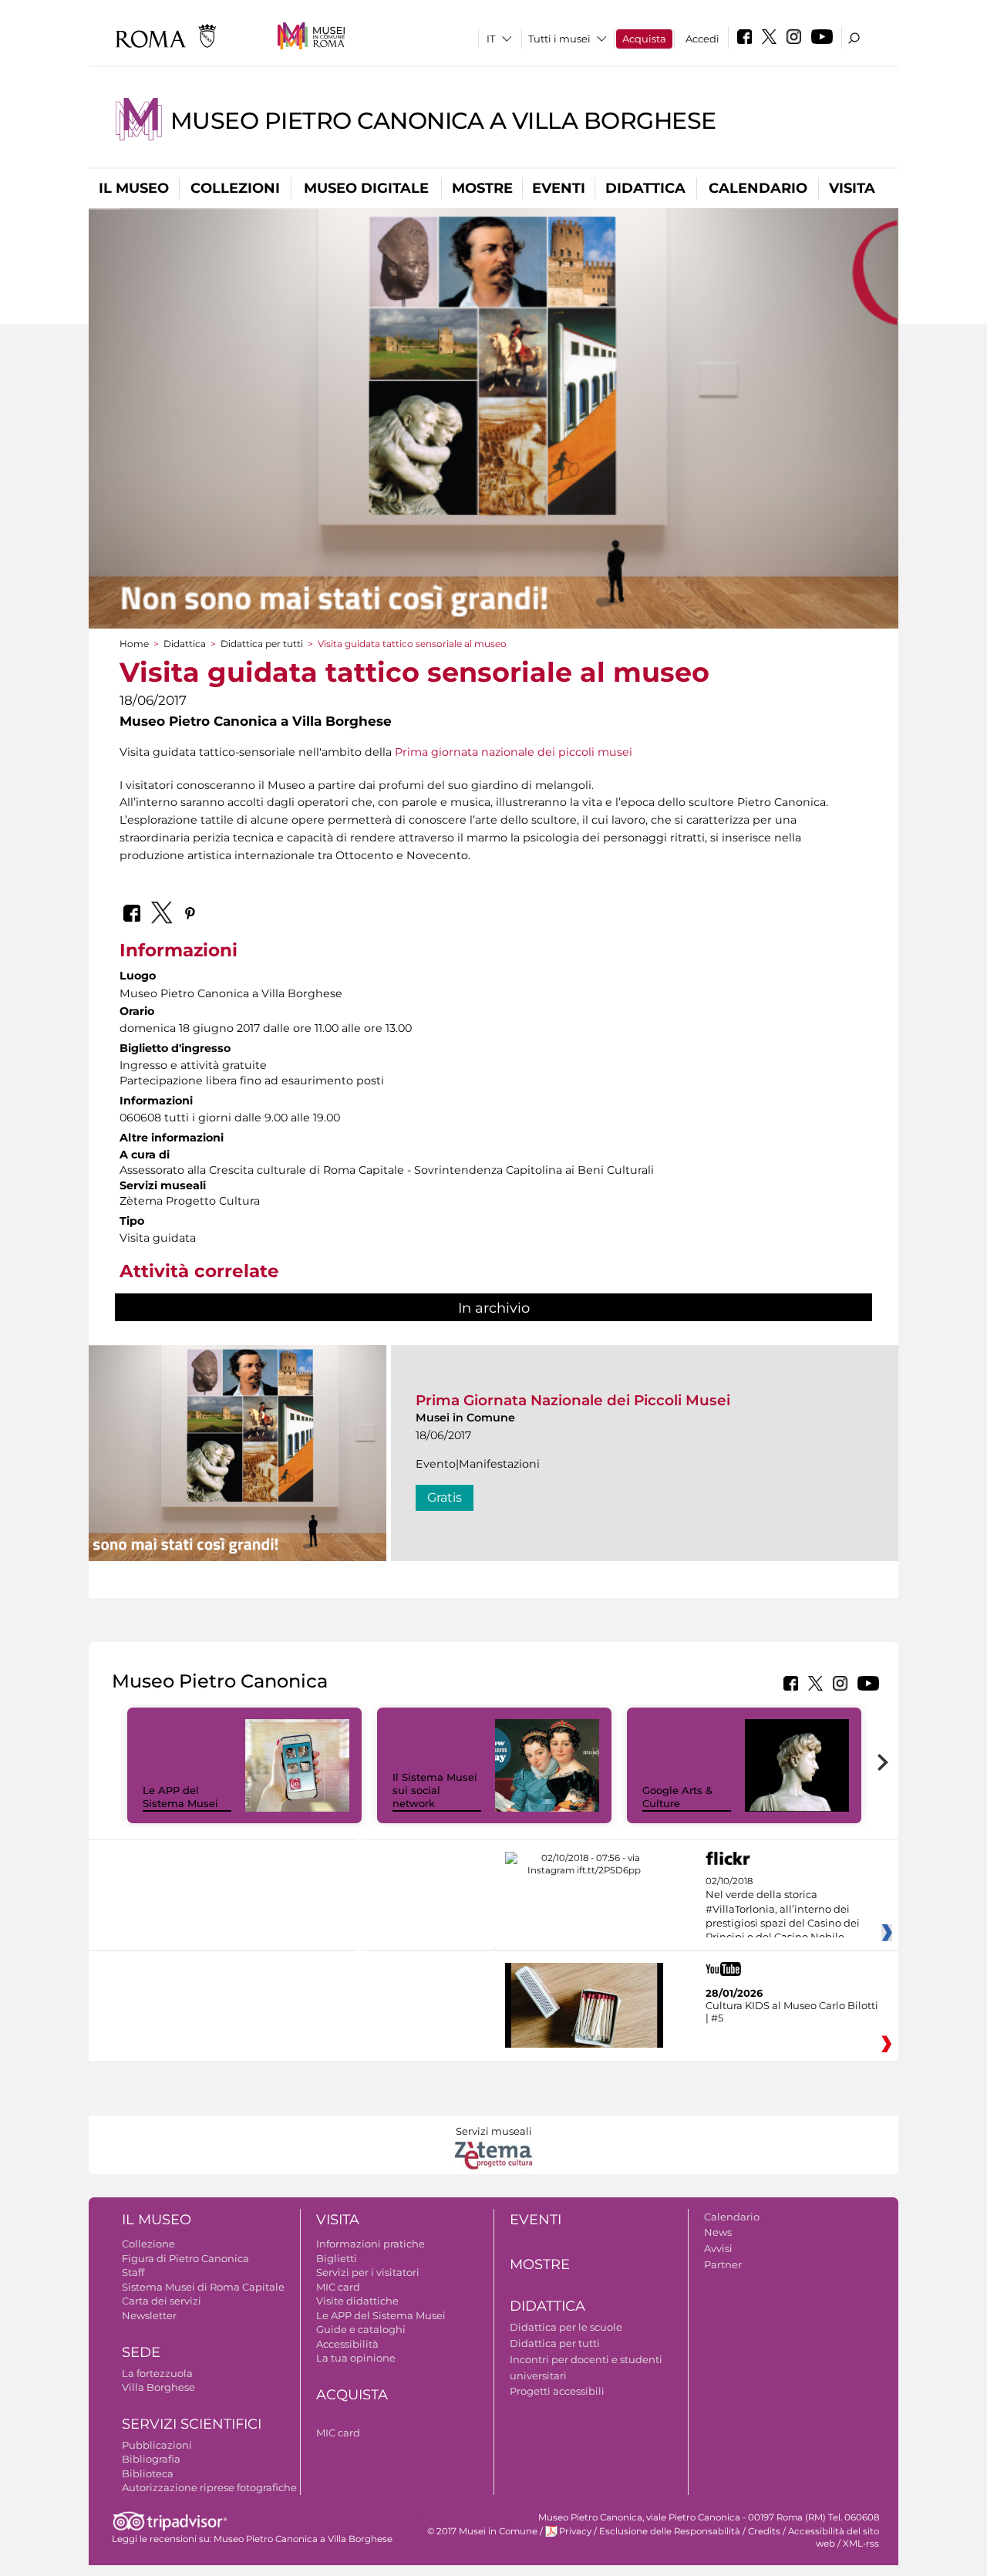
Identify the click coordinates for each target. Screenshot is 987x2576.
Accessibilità (347, 2344)
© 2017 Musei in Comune (482, 2531)
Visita (852, 188)
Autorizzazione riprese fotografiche (209, 2487)
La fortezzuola (157, 2373)
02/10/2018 (783, 1910)
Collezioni (235, 188)
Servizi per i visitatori (368, 2272)
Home (134, 644)
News (718, 2232)
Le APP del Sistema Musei (180, 1797)
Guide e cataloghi (361, 2329)
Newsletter (149, 2315)
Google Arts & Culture (677, 1797)
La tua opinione (356, 2358)
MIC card (338, 2287)
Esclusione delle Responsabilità (670, 2531)
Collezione (148, 2244)
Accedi (702, 39)
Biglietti (337, 2258)
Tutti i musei (559, 39)
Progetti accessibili (557, 2391)
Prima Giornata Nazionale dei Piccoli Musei (573, 1400)
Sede (141, 2352)
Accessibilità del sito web (834, 2537)
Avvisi (718, 2248)
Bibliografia (151, 2459)
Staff (133, 2272)
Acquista (644, 39)
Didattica (645, 188)
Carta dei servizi (162, 2301)
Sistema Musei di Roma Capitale (203, 2287)
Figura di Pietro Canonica (185, 2258)
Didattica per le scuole (566, 2327)
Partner (723, 2264)
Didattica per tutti (262, 644)
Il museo (134, 188)
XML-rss (861, 2544)
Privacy (575, 2531)
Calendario (758, 188)
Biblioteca (148, 2473)
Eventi (559, 188)
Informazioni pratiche (371, 2244)
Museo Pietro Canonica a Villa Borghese (443, 121)
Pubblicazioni (157, 2445)
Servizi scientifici (192, 2424)
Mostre (482, 188)
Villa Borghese (158, 2387)
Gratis (445, 1497)
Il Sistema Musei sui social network (435, 1790)
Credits (764, 2531)
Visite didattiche (357, 2301)
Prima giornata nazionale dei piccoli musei (514, 752)
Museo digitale (366, 188)
